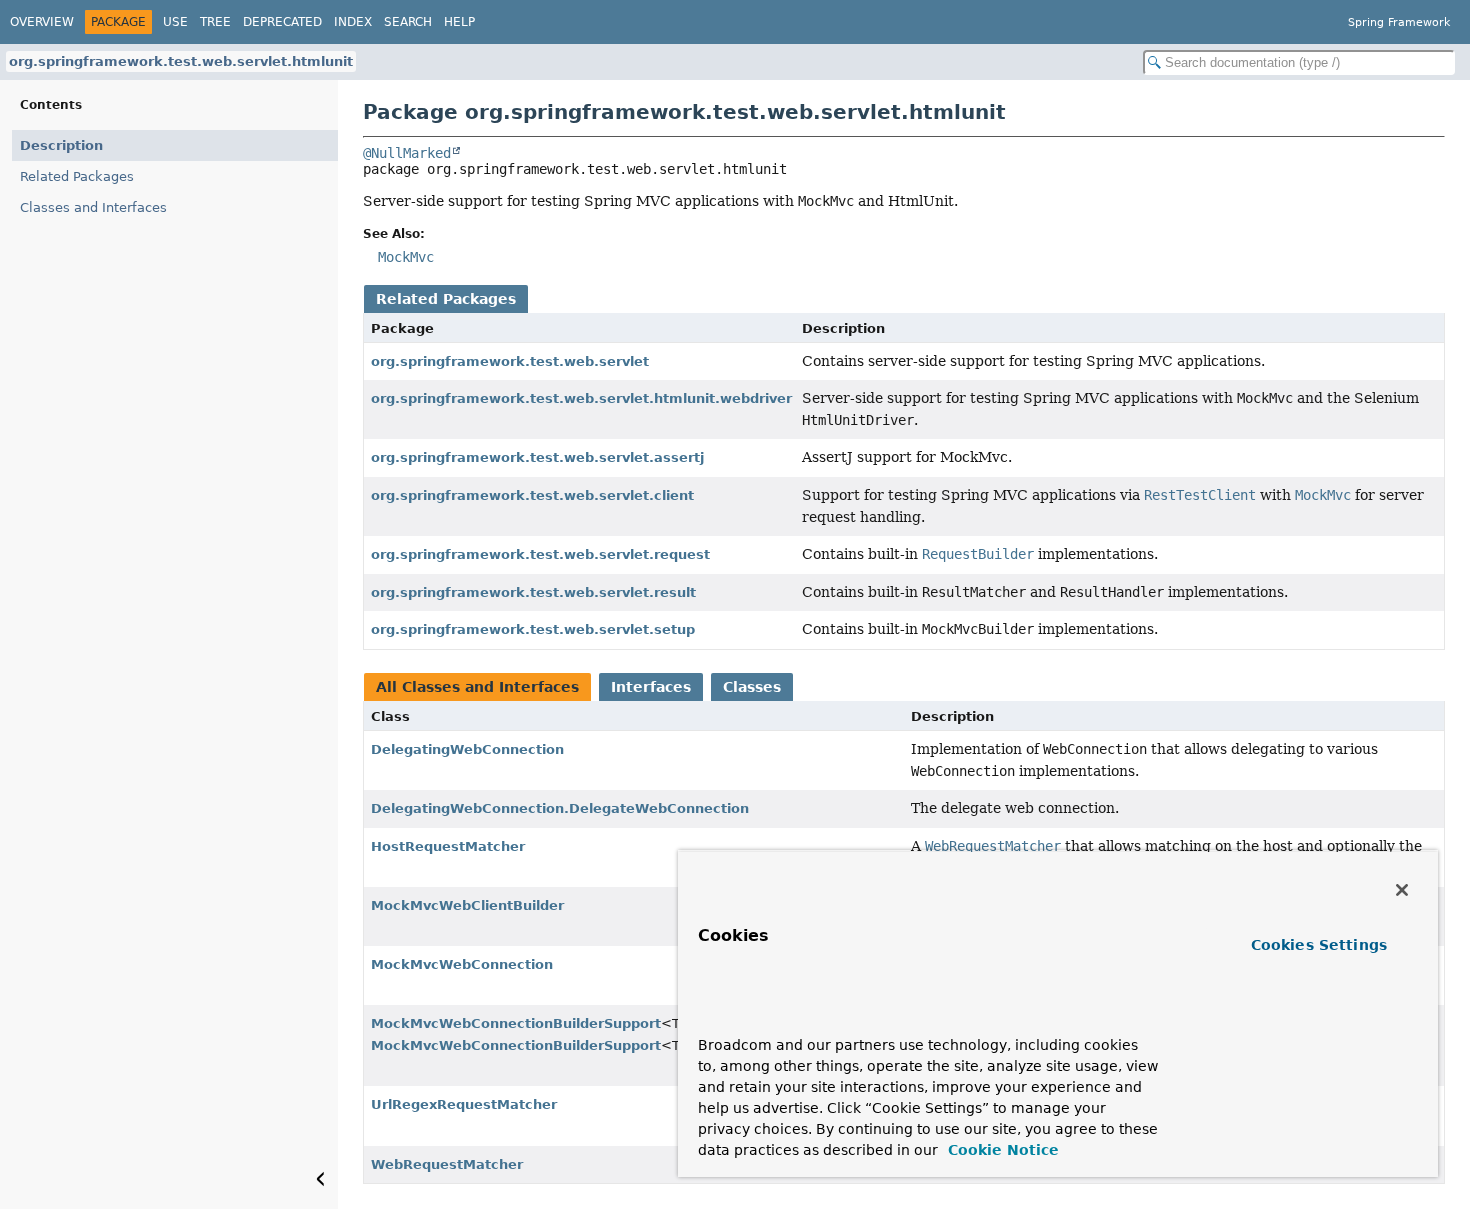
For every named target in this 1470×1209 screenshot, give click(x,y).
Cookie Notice (1001, 1150)
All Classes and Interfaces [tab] (477, 687)
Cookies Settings (1319, 945)
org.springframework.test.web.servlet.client (532, 495)
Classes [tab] (752, 687)
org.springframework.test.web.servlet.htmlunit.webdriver (581, 398)
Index (353, 22)
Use (175, 22)
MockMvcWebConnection (462, 964)
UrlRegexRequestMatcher (464, 1104)
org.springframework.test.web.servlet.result (533, 592)
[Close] (1402, 890)
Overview (42, 22)
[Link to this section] (736, 1015)
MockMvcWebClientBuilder (467, 905)
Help (459, 22)
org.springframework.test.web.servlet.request (540, 554)
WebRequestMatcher (447, 1164)
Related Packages (77, 176)
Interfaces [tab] (651, 687)
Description (61, 145)
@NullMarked (407, 153)
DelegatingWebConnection (467, 749)
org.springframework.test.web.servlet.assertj (537, 457)
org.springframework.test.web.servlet (510, 361)
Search (408, 22)
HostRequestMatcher (448, 846)
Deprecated (282, 22)
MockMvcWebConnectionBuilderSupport (516, 1023)
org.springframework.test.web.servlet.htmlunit (181, 61)
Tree (215, 22)
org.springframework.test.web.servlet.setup (533, 629)
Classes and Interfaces (93, 207)
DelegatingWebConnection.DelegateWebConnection (560, 808)
